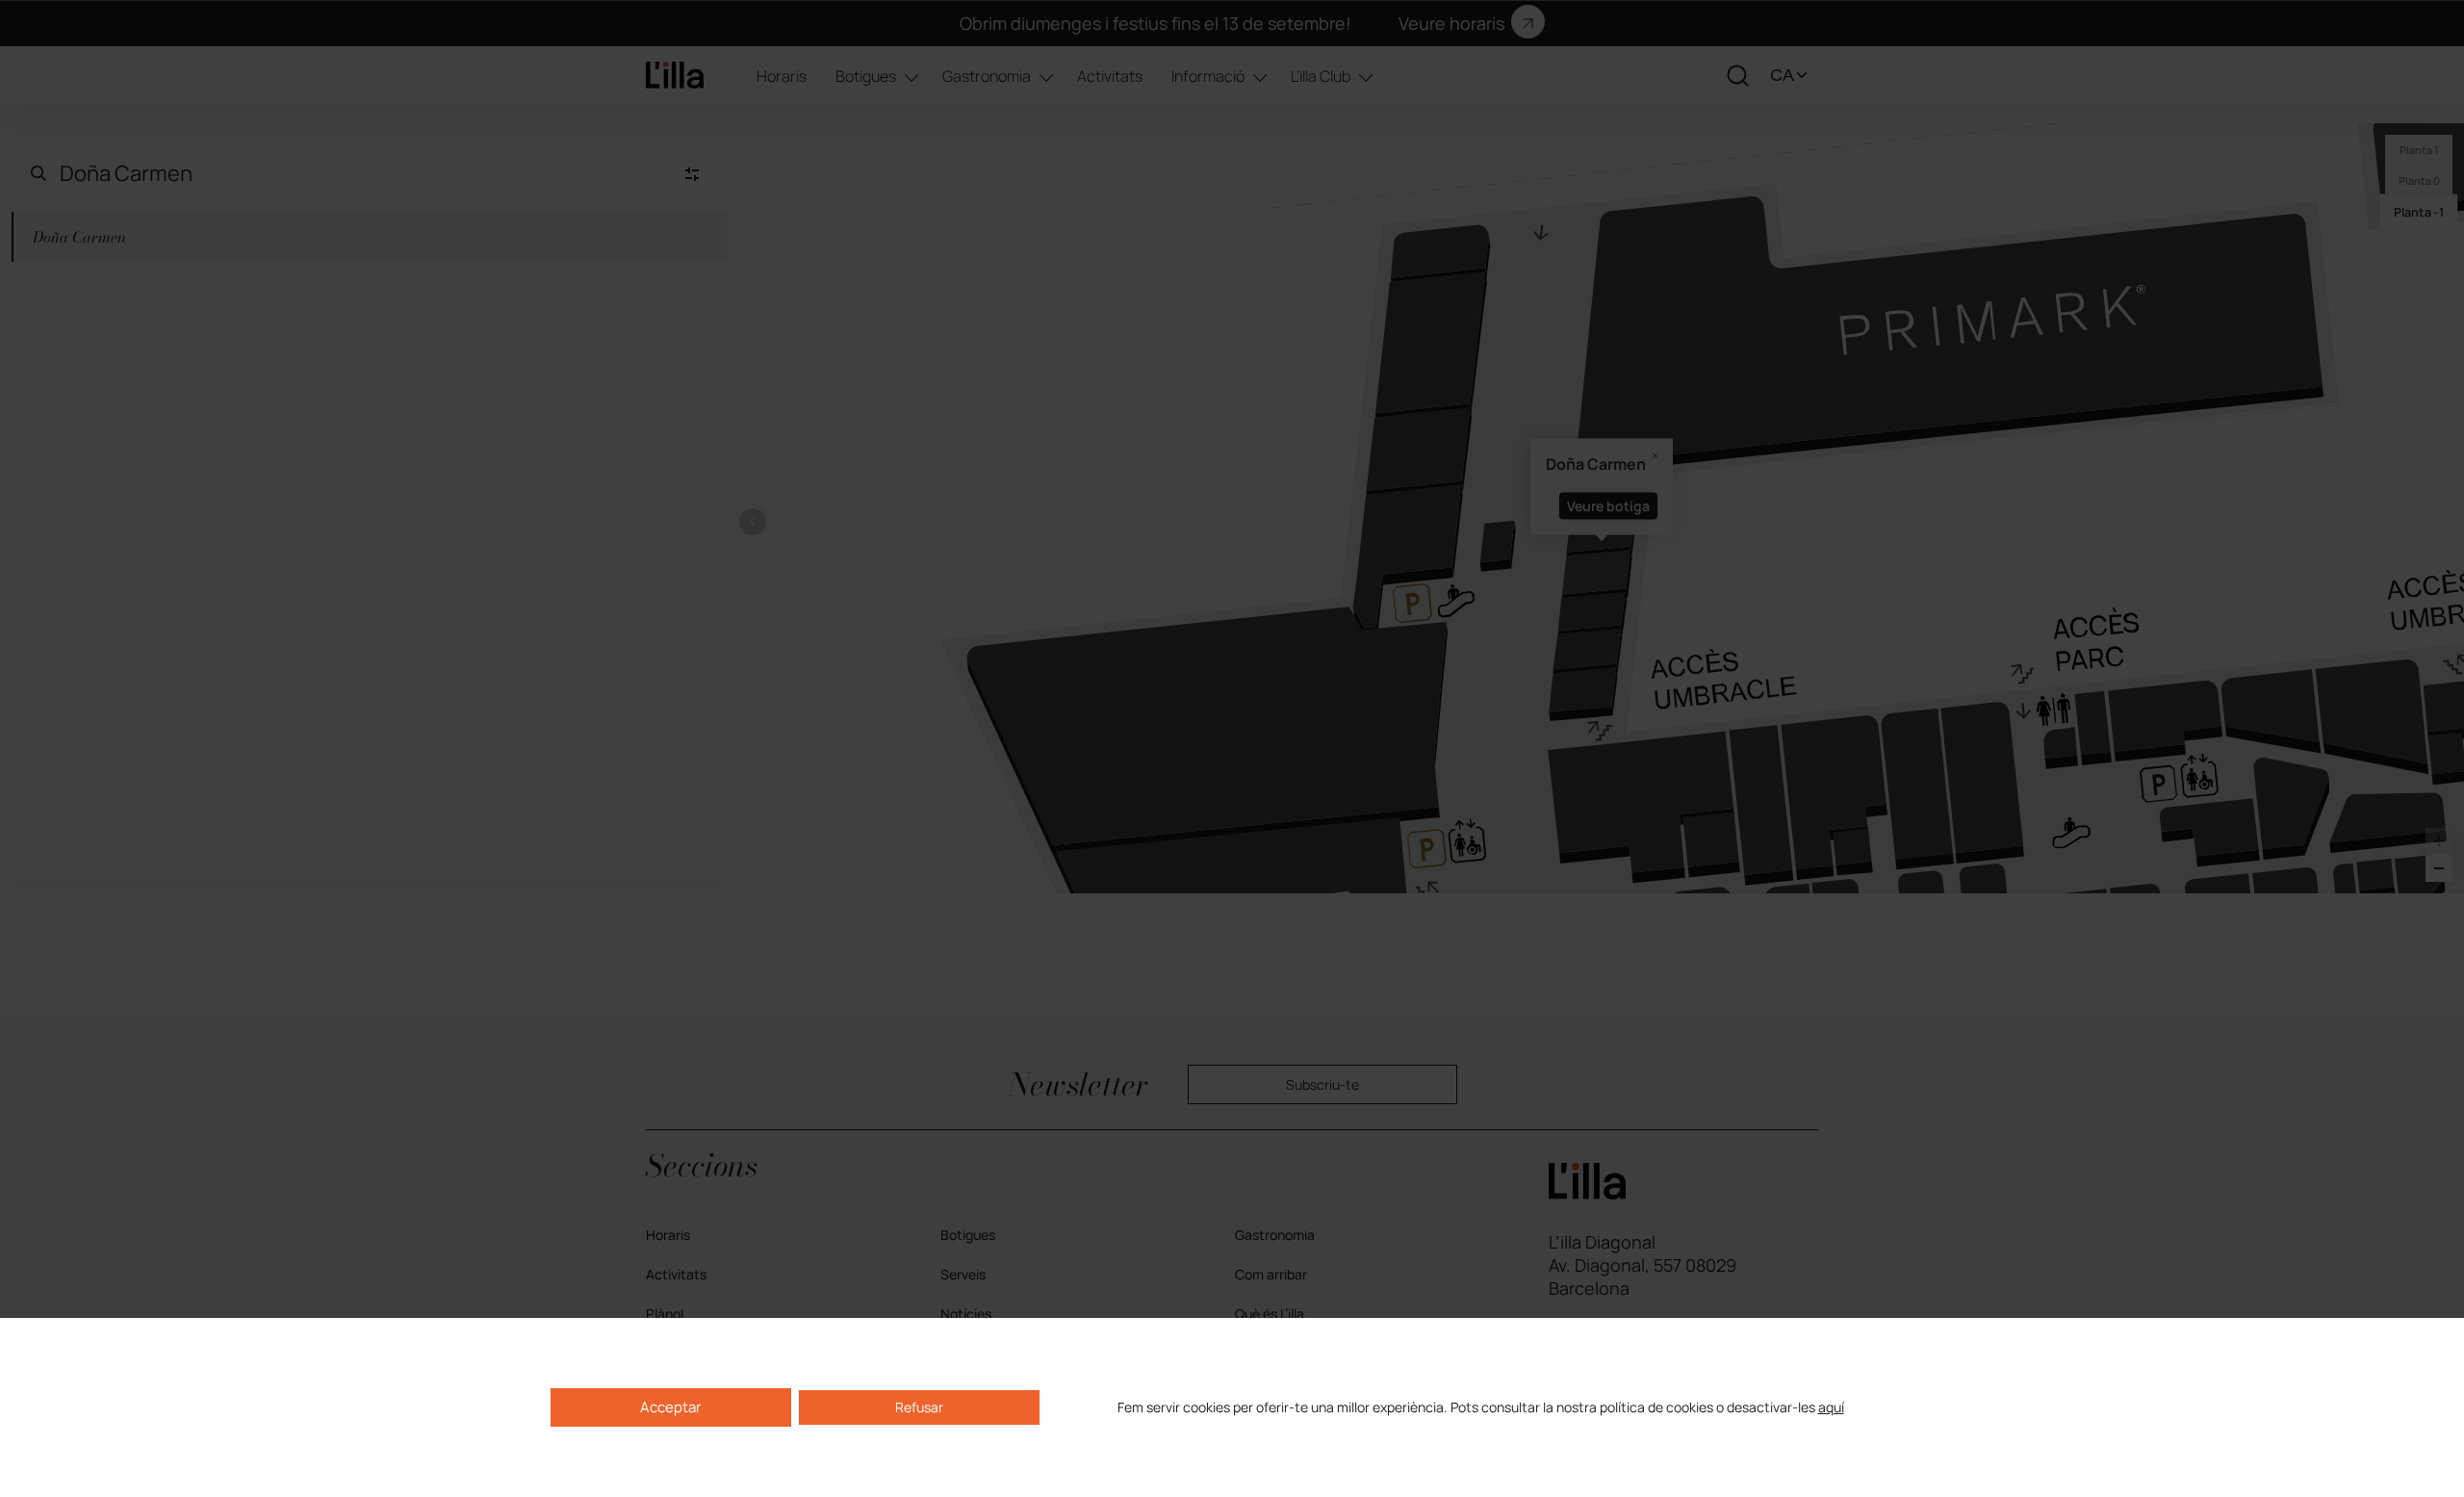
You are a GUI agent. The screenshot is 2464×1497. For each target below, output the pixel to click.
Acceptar (670, 1407)
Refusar (919, 1407)
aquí (1831, 1407)
